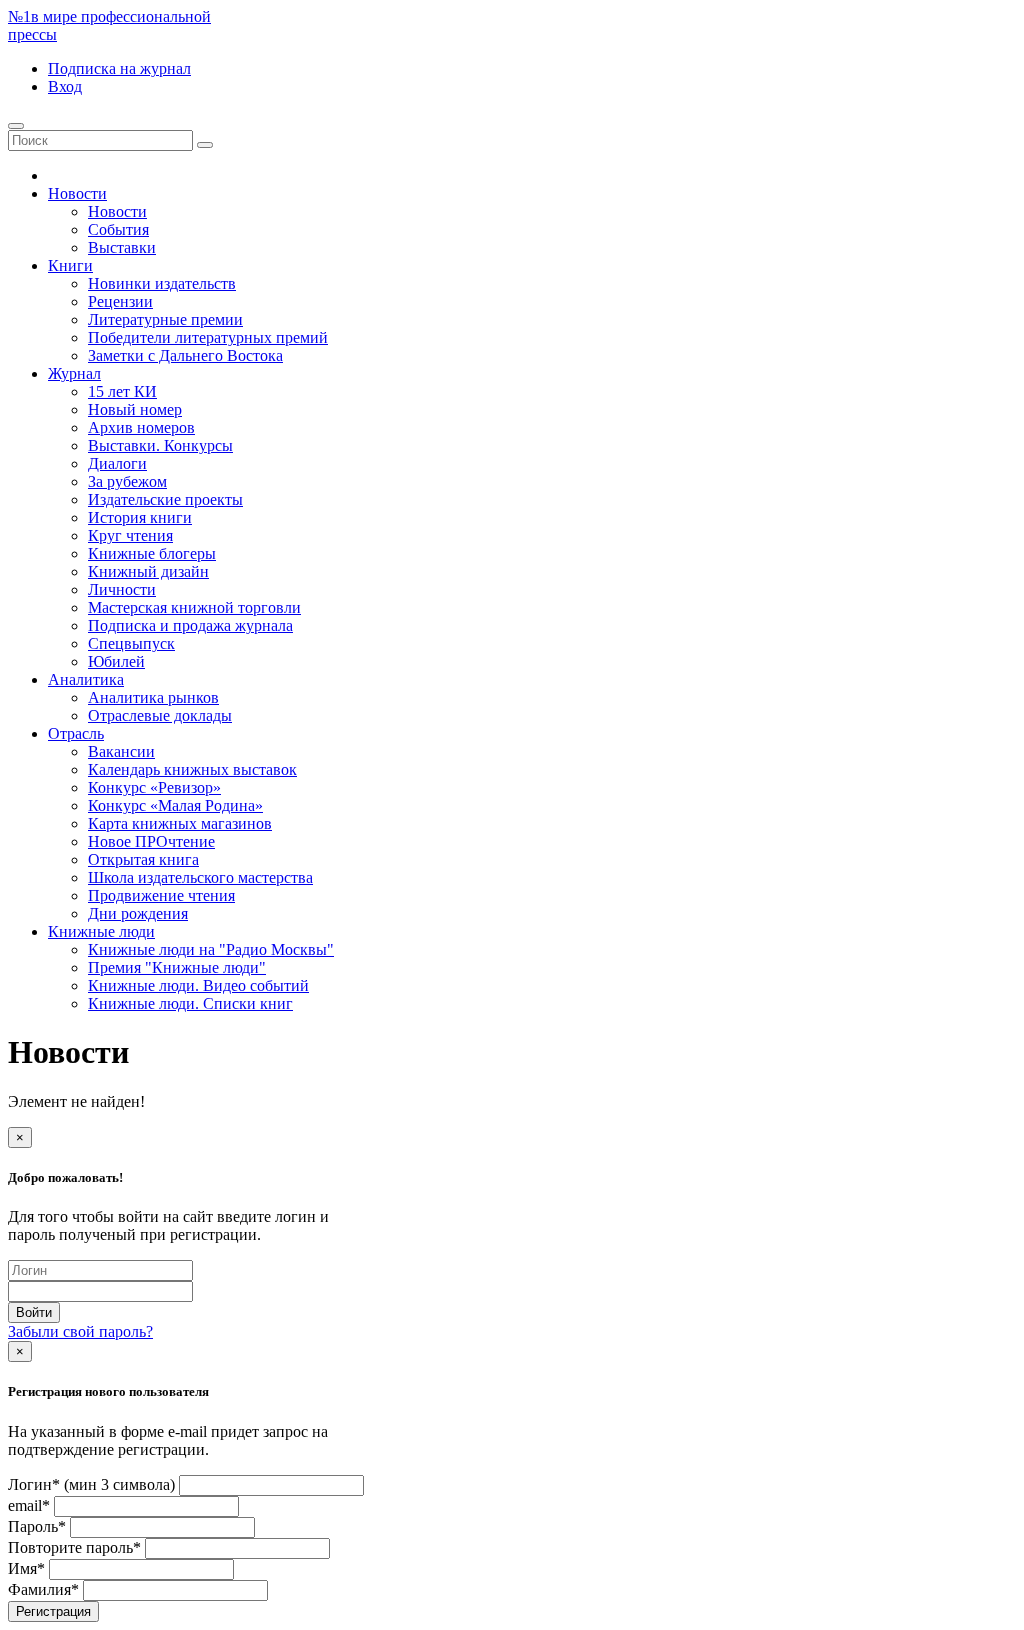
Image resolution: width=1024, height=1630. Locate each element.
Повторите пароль (74, 1547)
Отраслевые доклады (160, 715)
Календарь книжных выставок (192, 769)
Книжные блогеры (152, 553)
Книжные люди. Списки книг (190, 1003)
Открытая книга (143, 859)
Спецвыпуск (131, 643)
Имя (26, 1568)
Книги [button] (70, 265)
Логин (91, 1484)
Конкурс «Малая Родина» (175, 805)
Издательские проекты (165, 499)
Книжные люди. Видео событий (198, 985)
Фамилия (43, 1589)
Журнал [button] (74, 373)
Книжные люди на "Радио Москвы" (211, 949)
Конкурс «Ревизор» (154, 787)
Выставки (122, 247)
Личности (122, 589)
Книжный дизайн (148, 571)
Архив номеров (141, 427)
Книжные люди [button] (101, 931)
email (29, 1505)
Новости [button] (77, 193)
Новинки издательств (162, 283)
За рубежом (127, 481)
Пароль (37, 1526)
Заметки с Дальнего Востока (185, 355)
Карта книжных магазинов (180, 823)
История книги (140, 517)
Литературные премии (165, 319)
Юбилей (116, 661)
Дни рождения (138, 913)
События (118, 229)
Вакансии (121, 751)
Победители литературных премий (208, 337)
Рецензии (120, 301)
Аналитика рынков (153, 697)
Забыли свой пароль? (80, 1331)
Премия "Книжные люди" (177, 967)
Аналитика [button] (86, 679)
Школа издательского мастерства (200, 877)
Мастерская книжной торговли (194, 607)
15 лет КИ (122, 391)
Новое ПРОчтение (151, 841)
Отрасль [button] (76, 733)
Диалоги (117, 463)
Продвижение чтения (161, 895)
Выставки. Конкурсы (160, 445)
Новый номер (135, 409)
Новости (117, 211)
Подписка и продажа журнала (190, 625)
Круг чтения (130, 535)
